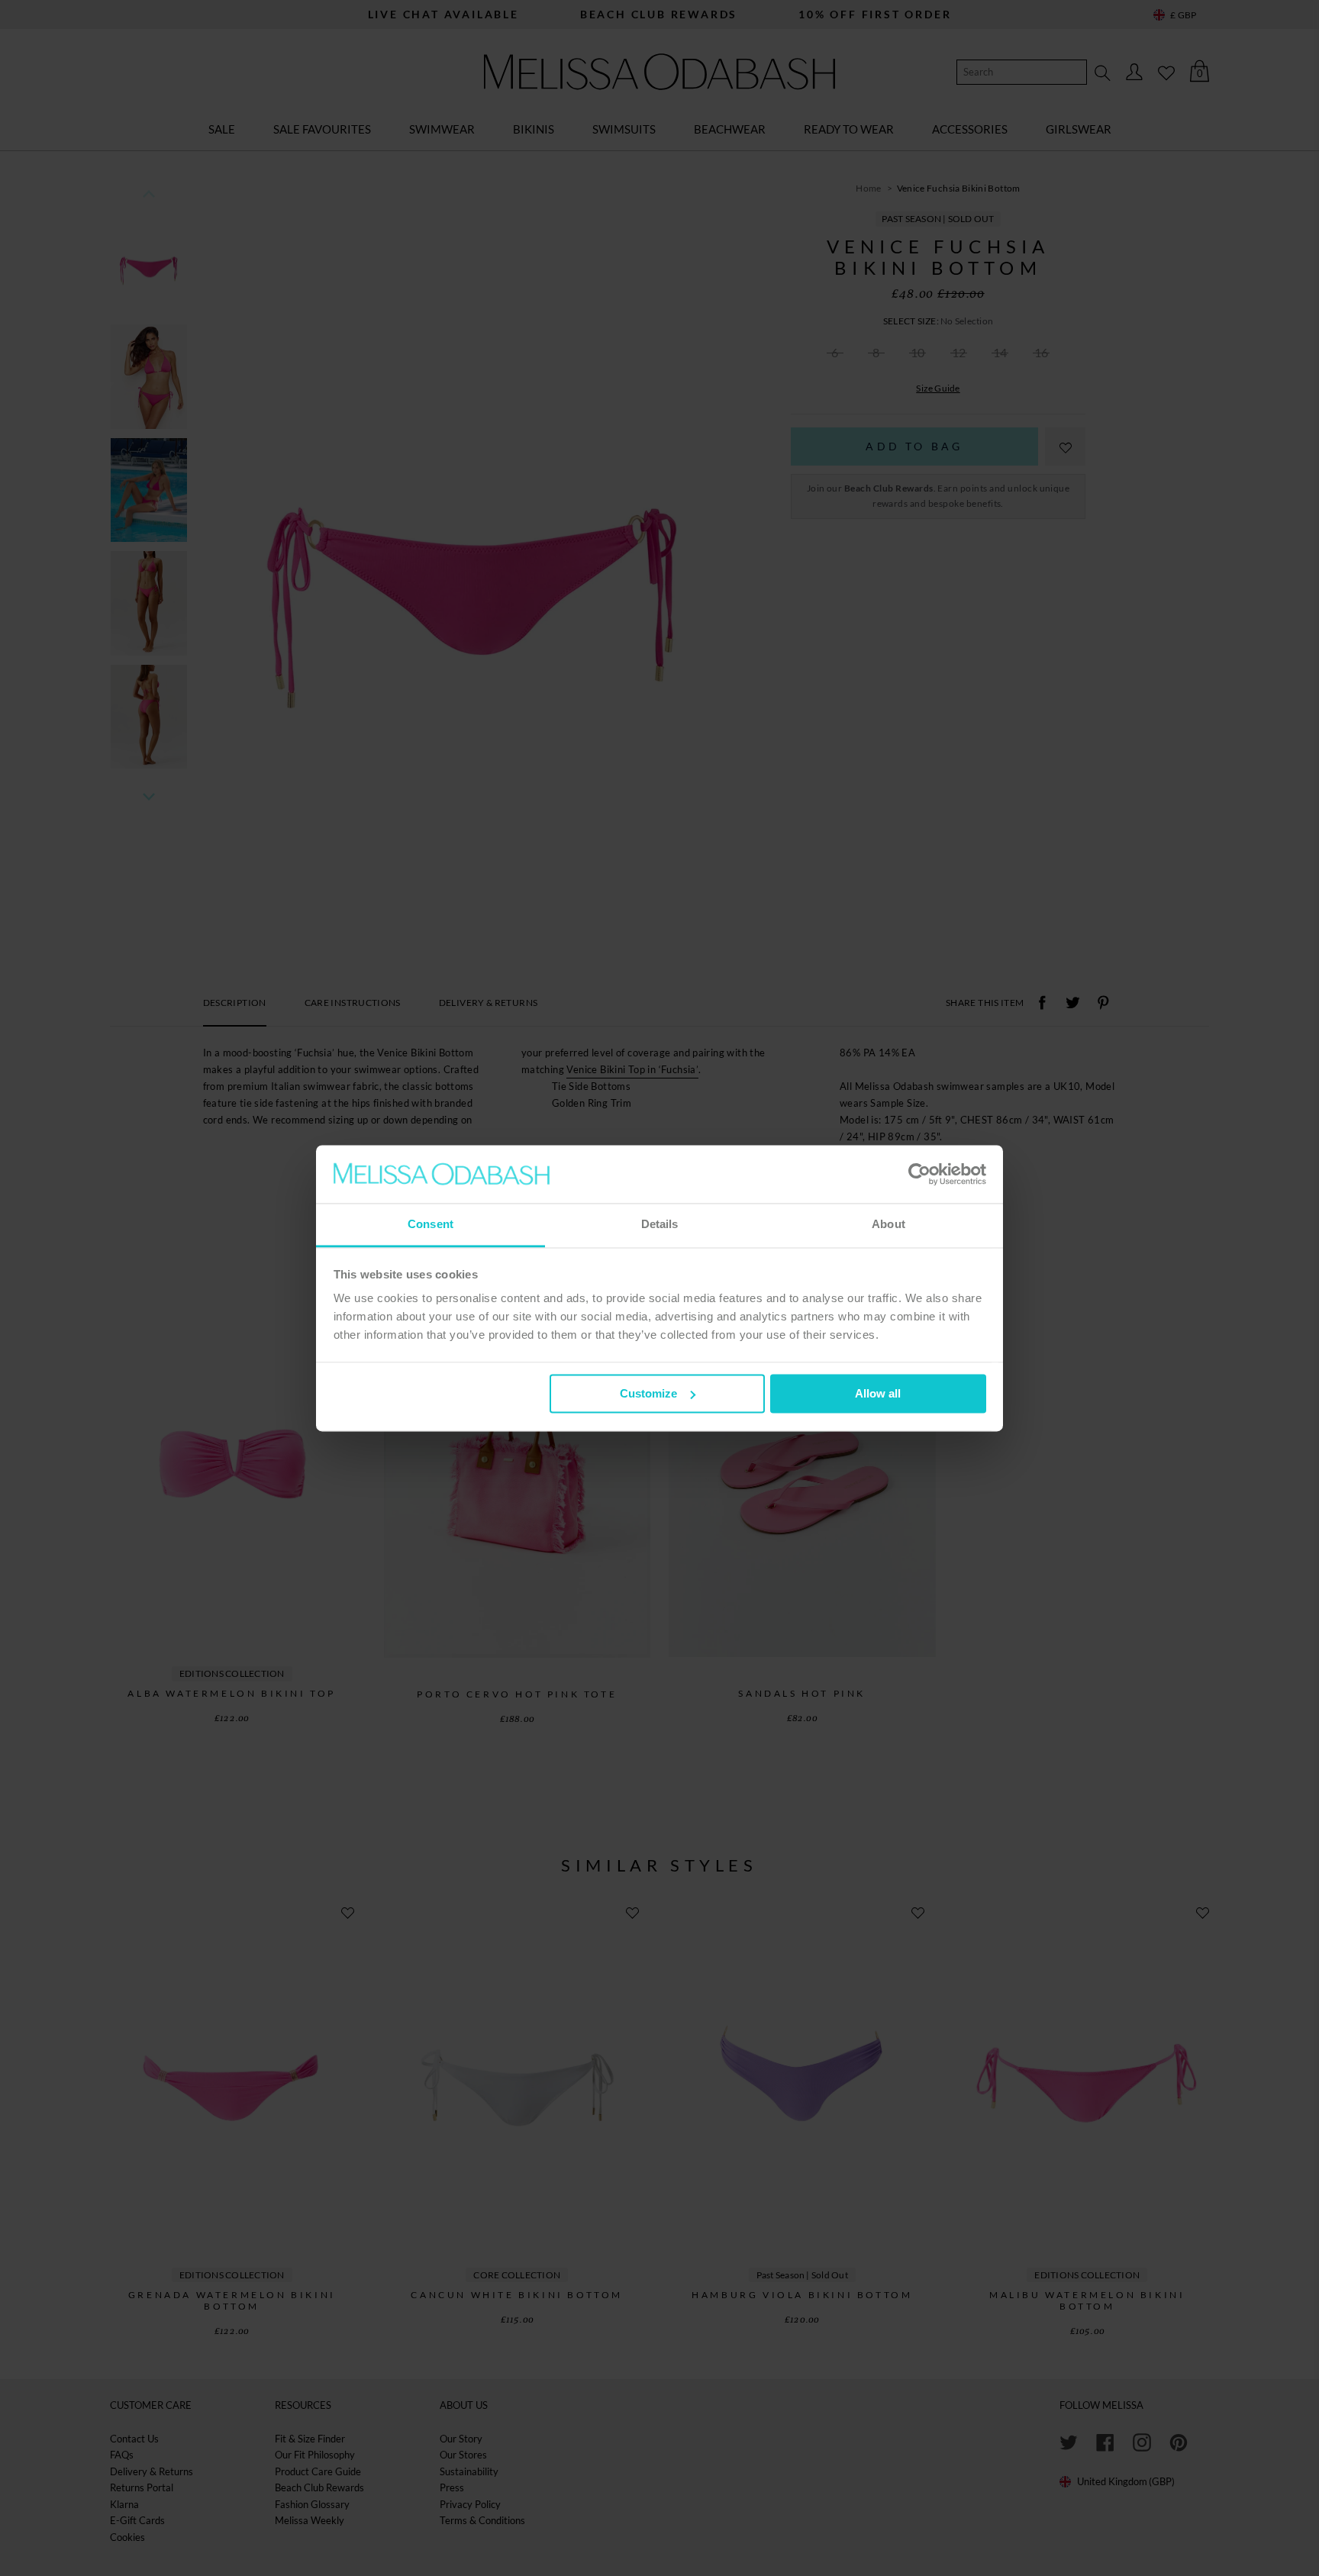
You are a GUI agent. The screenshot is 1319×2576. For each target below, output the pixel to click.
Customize (648, 1393)
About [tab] (888, 1225)
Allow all (878, 1393)
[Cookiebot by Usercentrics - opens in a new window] (919, 1174)
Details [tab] (660, 1225)
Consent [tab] (431, 1225)
